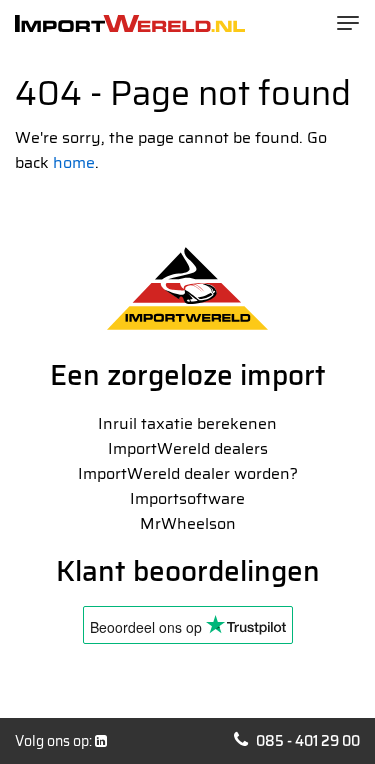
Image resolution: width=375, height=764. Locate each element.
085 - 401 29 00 (308, 741)
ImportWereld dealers (188, 448)
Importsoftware (187, 498)
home (74, 162)
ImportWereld (130, 23)
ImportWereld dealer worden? (188, 473)
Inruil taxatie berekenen (187, 423)
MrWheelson (188, 523)
